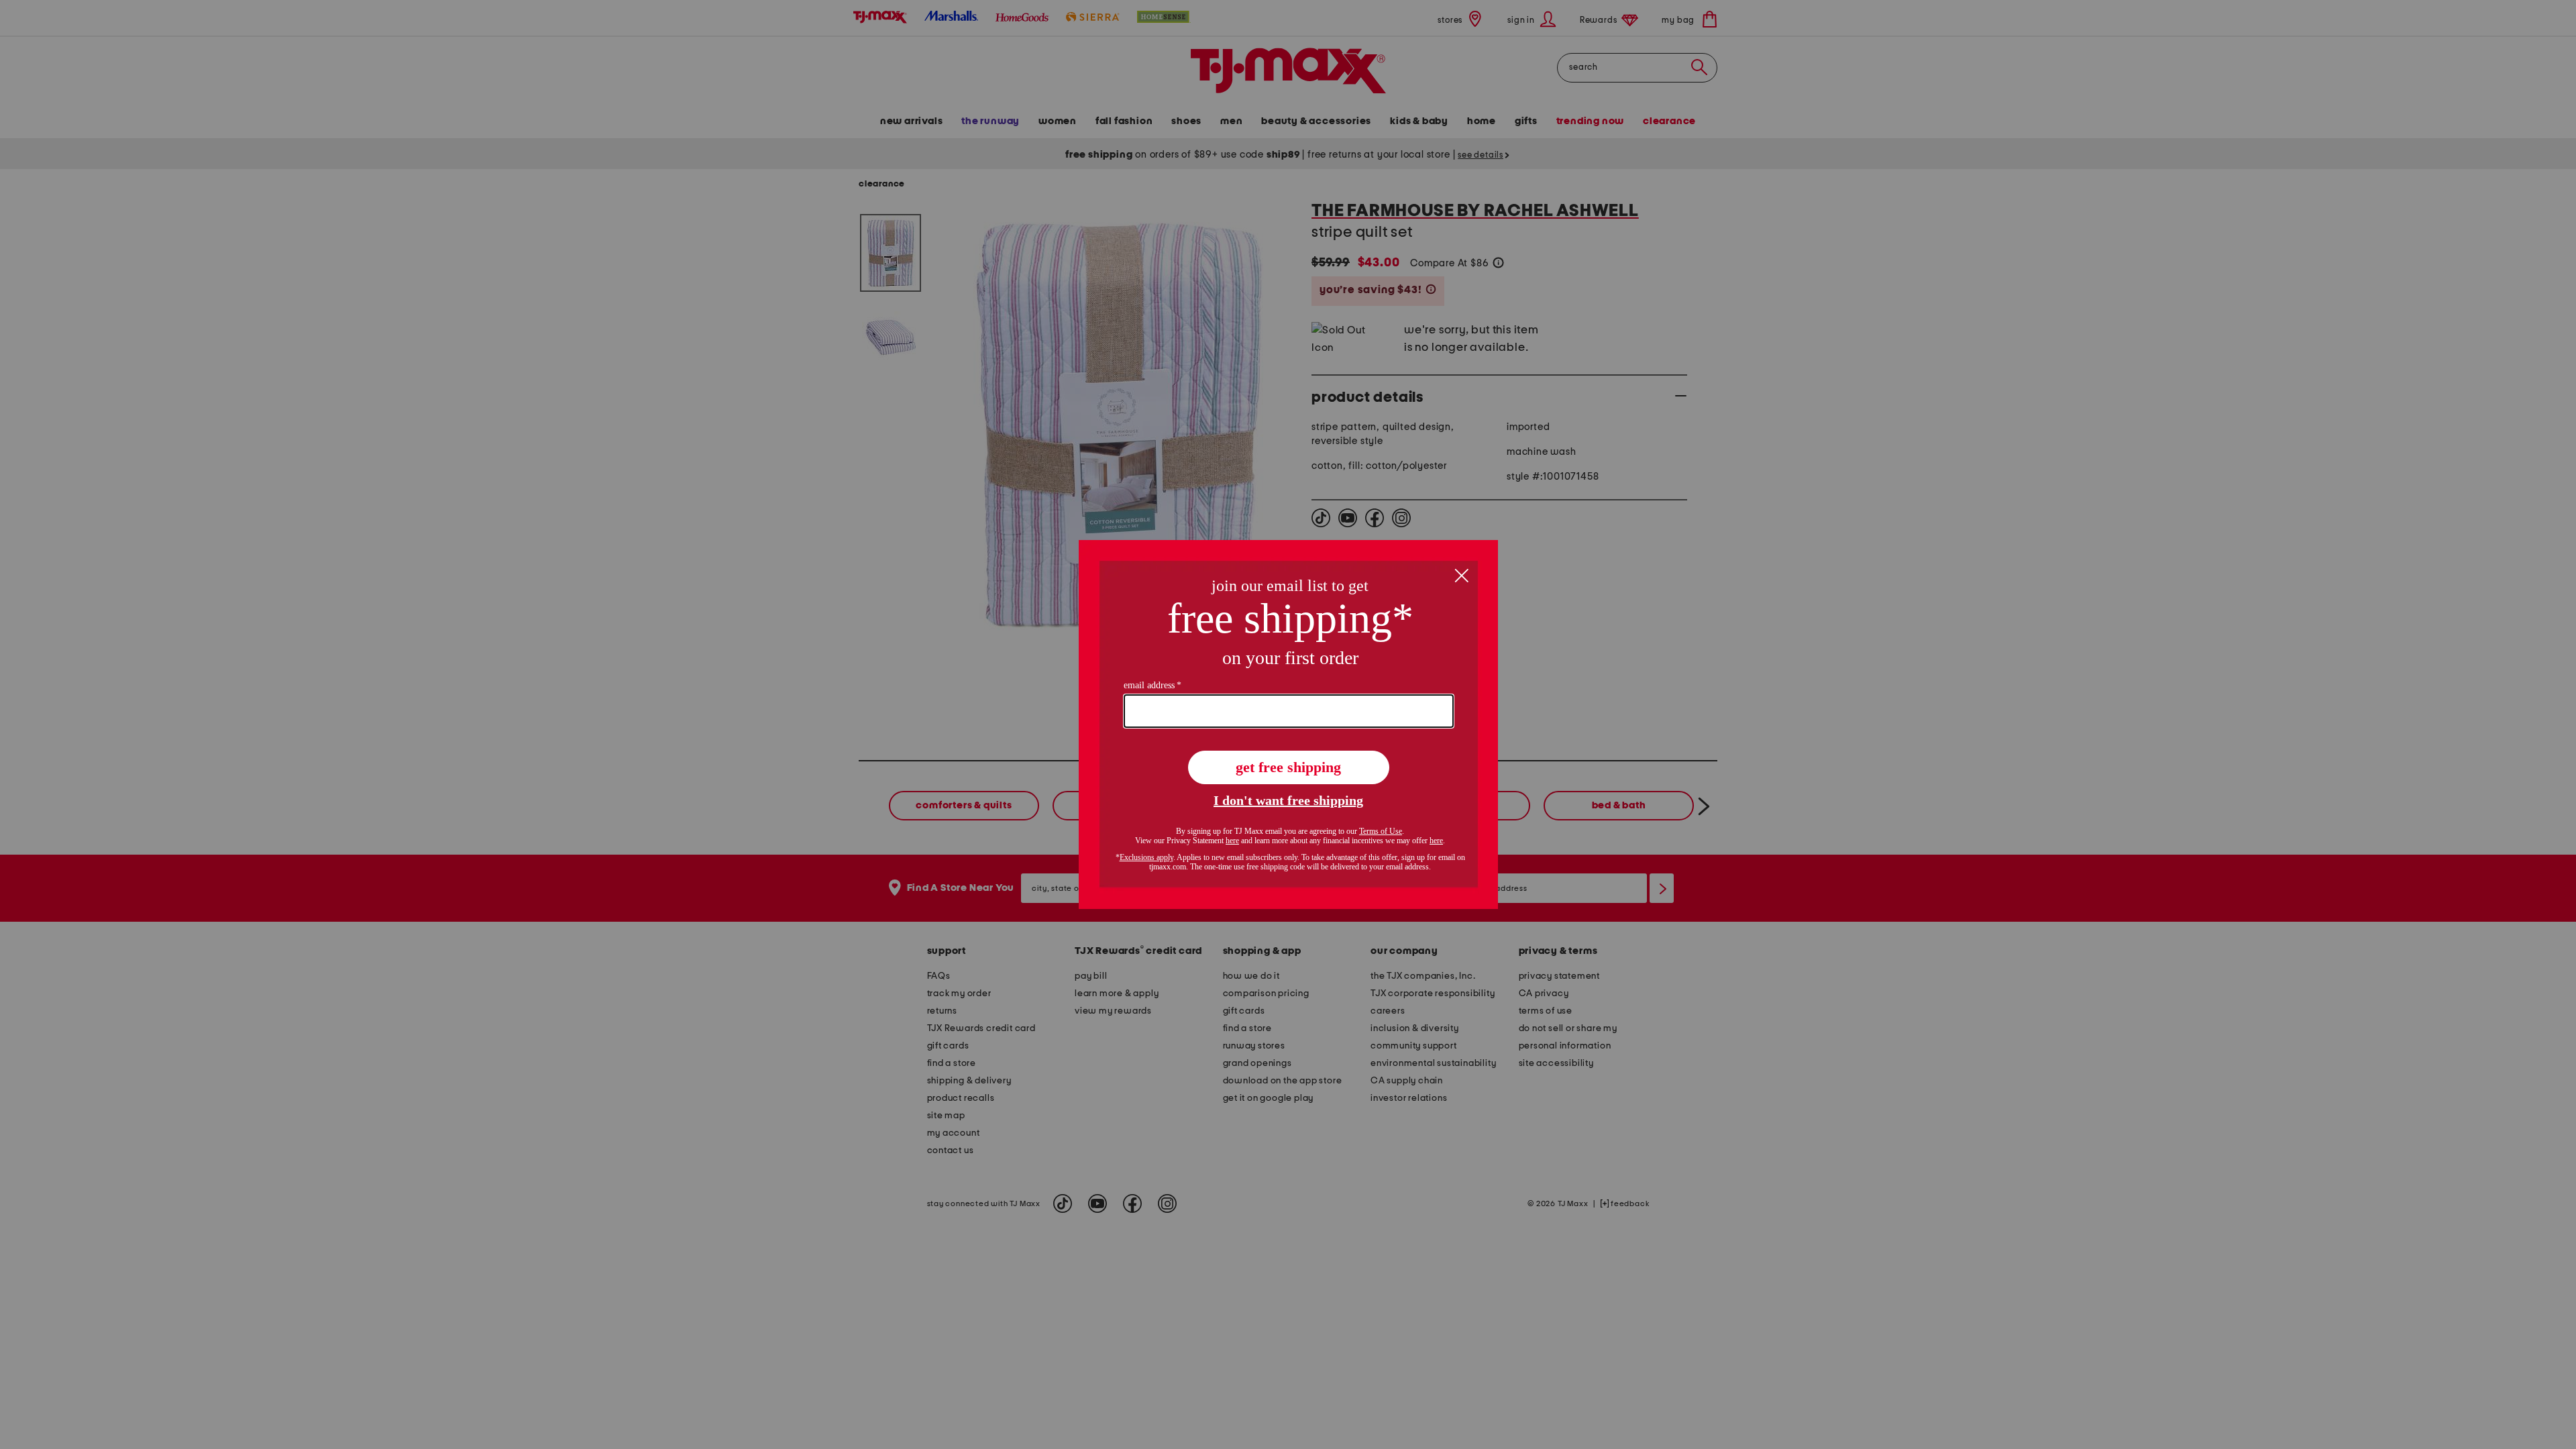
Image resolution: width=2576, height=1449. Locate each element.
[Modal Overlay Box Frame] (1288, 724)
